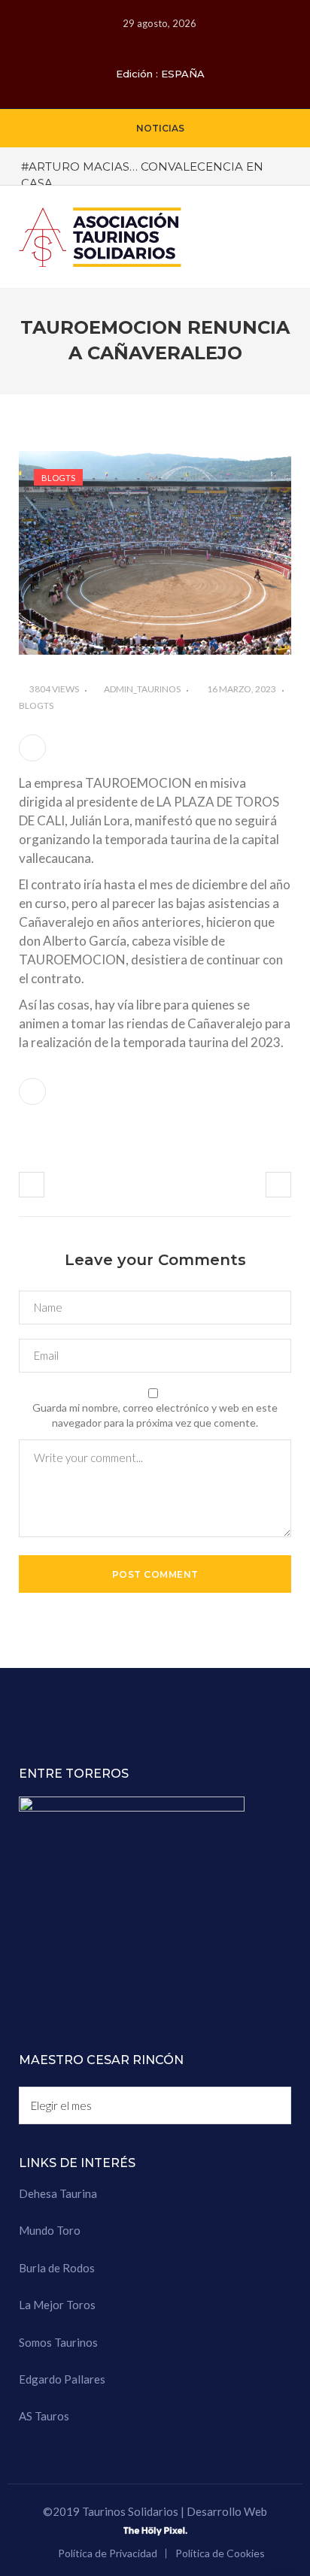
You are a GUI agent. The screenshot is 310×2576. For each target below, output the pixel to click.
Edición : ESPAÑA (160, 74)
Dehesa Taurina (58, 2193)
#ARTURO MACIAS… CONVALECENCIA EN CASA (142, 174)
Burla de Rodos (57, 2268)
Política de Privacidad (108, 2553)
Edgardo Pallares (62, 2379)
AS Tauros (44, 2416)
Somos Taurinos (58, 2342)
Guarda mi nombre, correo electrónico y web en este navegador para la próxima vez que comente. (155, 1415)
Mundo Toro (50, 2230)
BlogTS (58, 478)
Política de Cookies (220, 2553)
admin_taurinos (142, 689)
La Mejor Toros (57, 2305)
